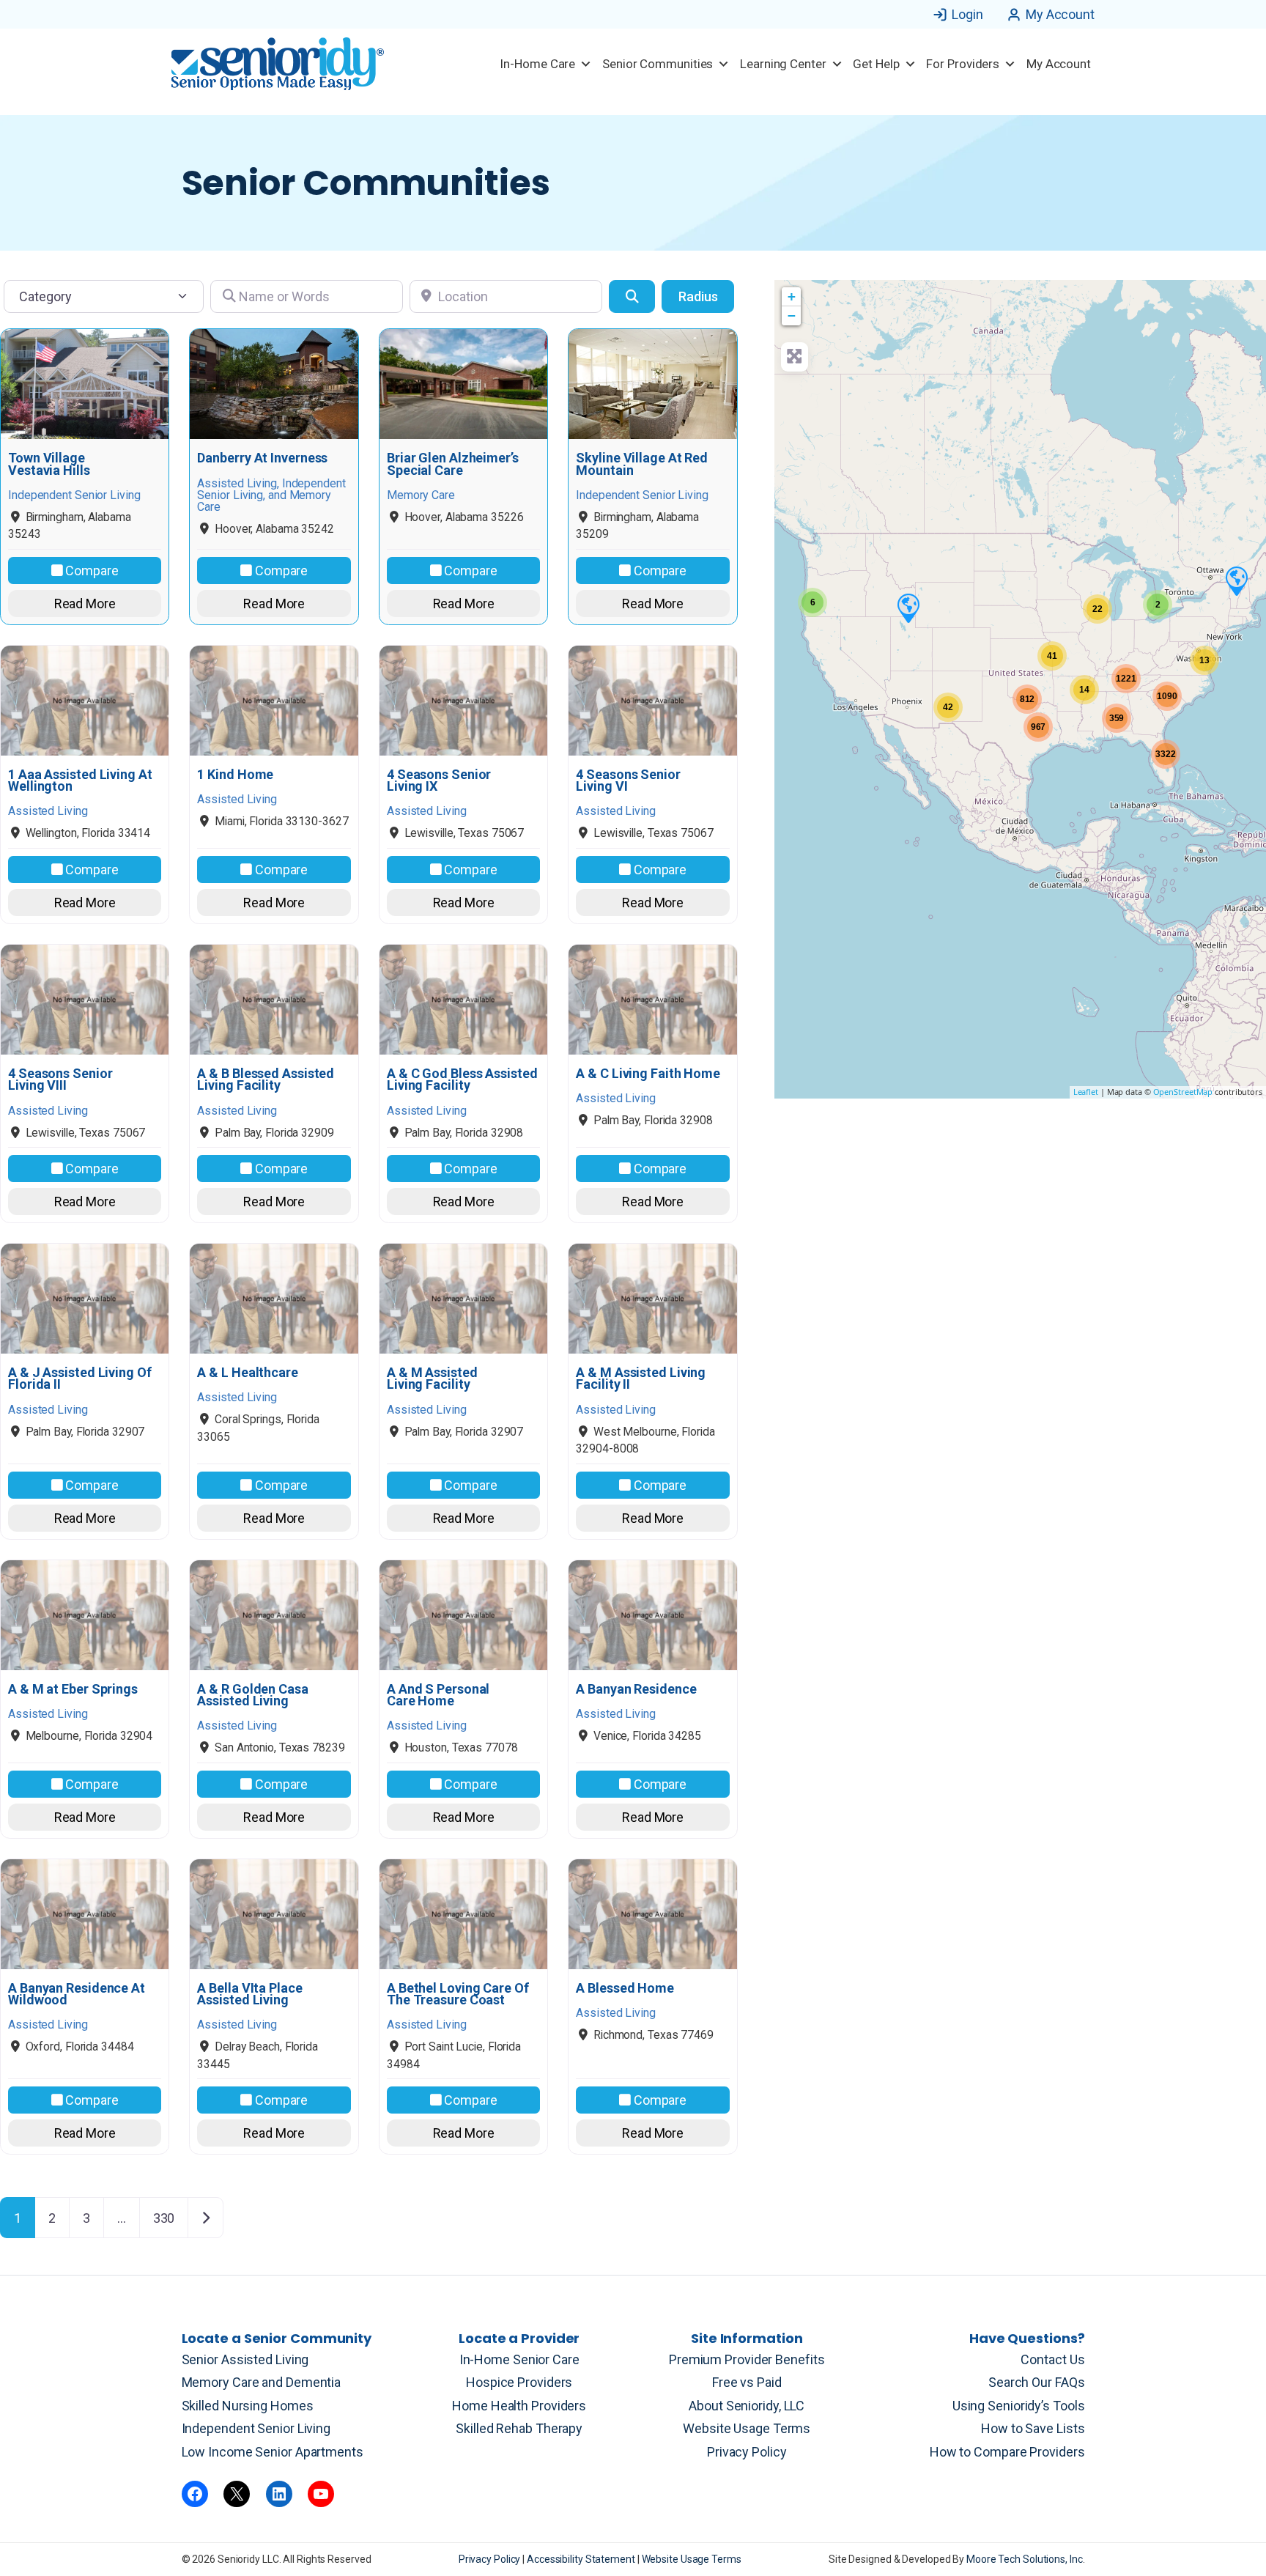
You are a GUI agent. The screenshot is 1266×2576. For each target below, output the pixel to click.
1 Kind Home (235, 775)
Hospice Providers (519, 2382)
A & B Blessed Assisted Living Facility (266, 1080)
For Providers (963, 64)
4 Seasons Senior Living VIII (60, 1080)
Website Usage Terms (747, 2428)
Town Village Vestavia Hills (49, 464)
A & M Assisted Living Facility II (641, 1379)
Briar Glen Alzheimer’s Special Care (453, 464)
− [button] (792, 315)
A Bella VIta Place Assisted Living (249, 1994)
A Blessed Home (625, 1988)
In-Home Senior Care (519, 2359)
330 (164, 2218)
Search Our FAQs (1037, 2382)
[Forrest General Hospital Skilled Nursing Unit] (1236, 580)
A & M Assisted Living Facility (432, 1379)
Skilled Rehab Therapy (519, 2428)
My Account (1060, 14)
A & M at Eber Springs (73, 1689)
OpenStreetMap (1183, 1092)
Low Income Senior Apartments (273, 2452)
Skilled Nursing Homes (248, 2406)
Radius (698, 296)
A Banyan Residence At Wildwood (77, 1994)
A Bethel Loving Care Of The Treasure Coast (458, 1994)
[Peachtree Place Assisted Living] (908, 608)
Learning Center (783, 64)
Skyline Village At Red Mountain (642, 464)
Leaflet (1086, 1092)
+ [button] (792, 296)
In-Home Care (537, 64)
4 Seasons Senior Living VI (628, 780)
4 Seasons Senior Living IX (439, 780)
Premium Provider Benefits (747, 2359)
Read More (85, 604)
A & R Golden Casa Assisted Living (252, 1695)
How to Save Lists (1033, 2428)
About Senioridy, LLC (747, 2406)
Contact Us (1052, 2359)
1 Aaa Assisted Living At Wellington (80, 780)
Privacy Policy (747, 2452)
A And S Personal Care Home (438, 1695)
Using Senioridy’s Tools (1019, 2406)
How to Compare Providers (1007, 2452)
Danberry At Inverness (262, 458)
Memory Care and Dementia (262, 2382)
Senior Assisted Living (245, 2359)
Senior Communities (658, 64)
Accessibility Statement (582, 2559)
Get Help (876, 64)
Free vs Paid (747, 2382)
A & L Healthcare (247, 1373)
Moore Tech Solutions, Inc (1025, 2559)
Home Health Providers (519, 2406)
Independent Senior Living (256, 2428)
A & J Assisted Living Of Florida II (80, 1379)
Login (967, 14)
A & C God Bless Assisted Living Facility (462, 1080)
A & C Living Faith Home (648, 1074)
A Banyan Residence (636, 1689)
